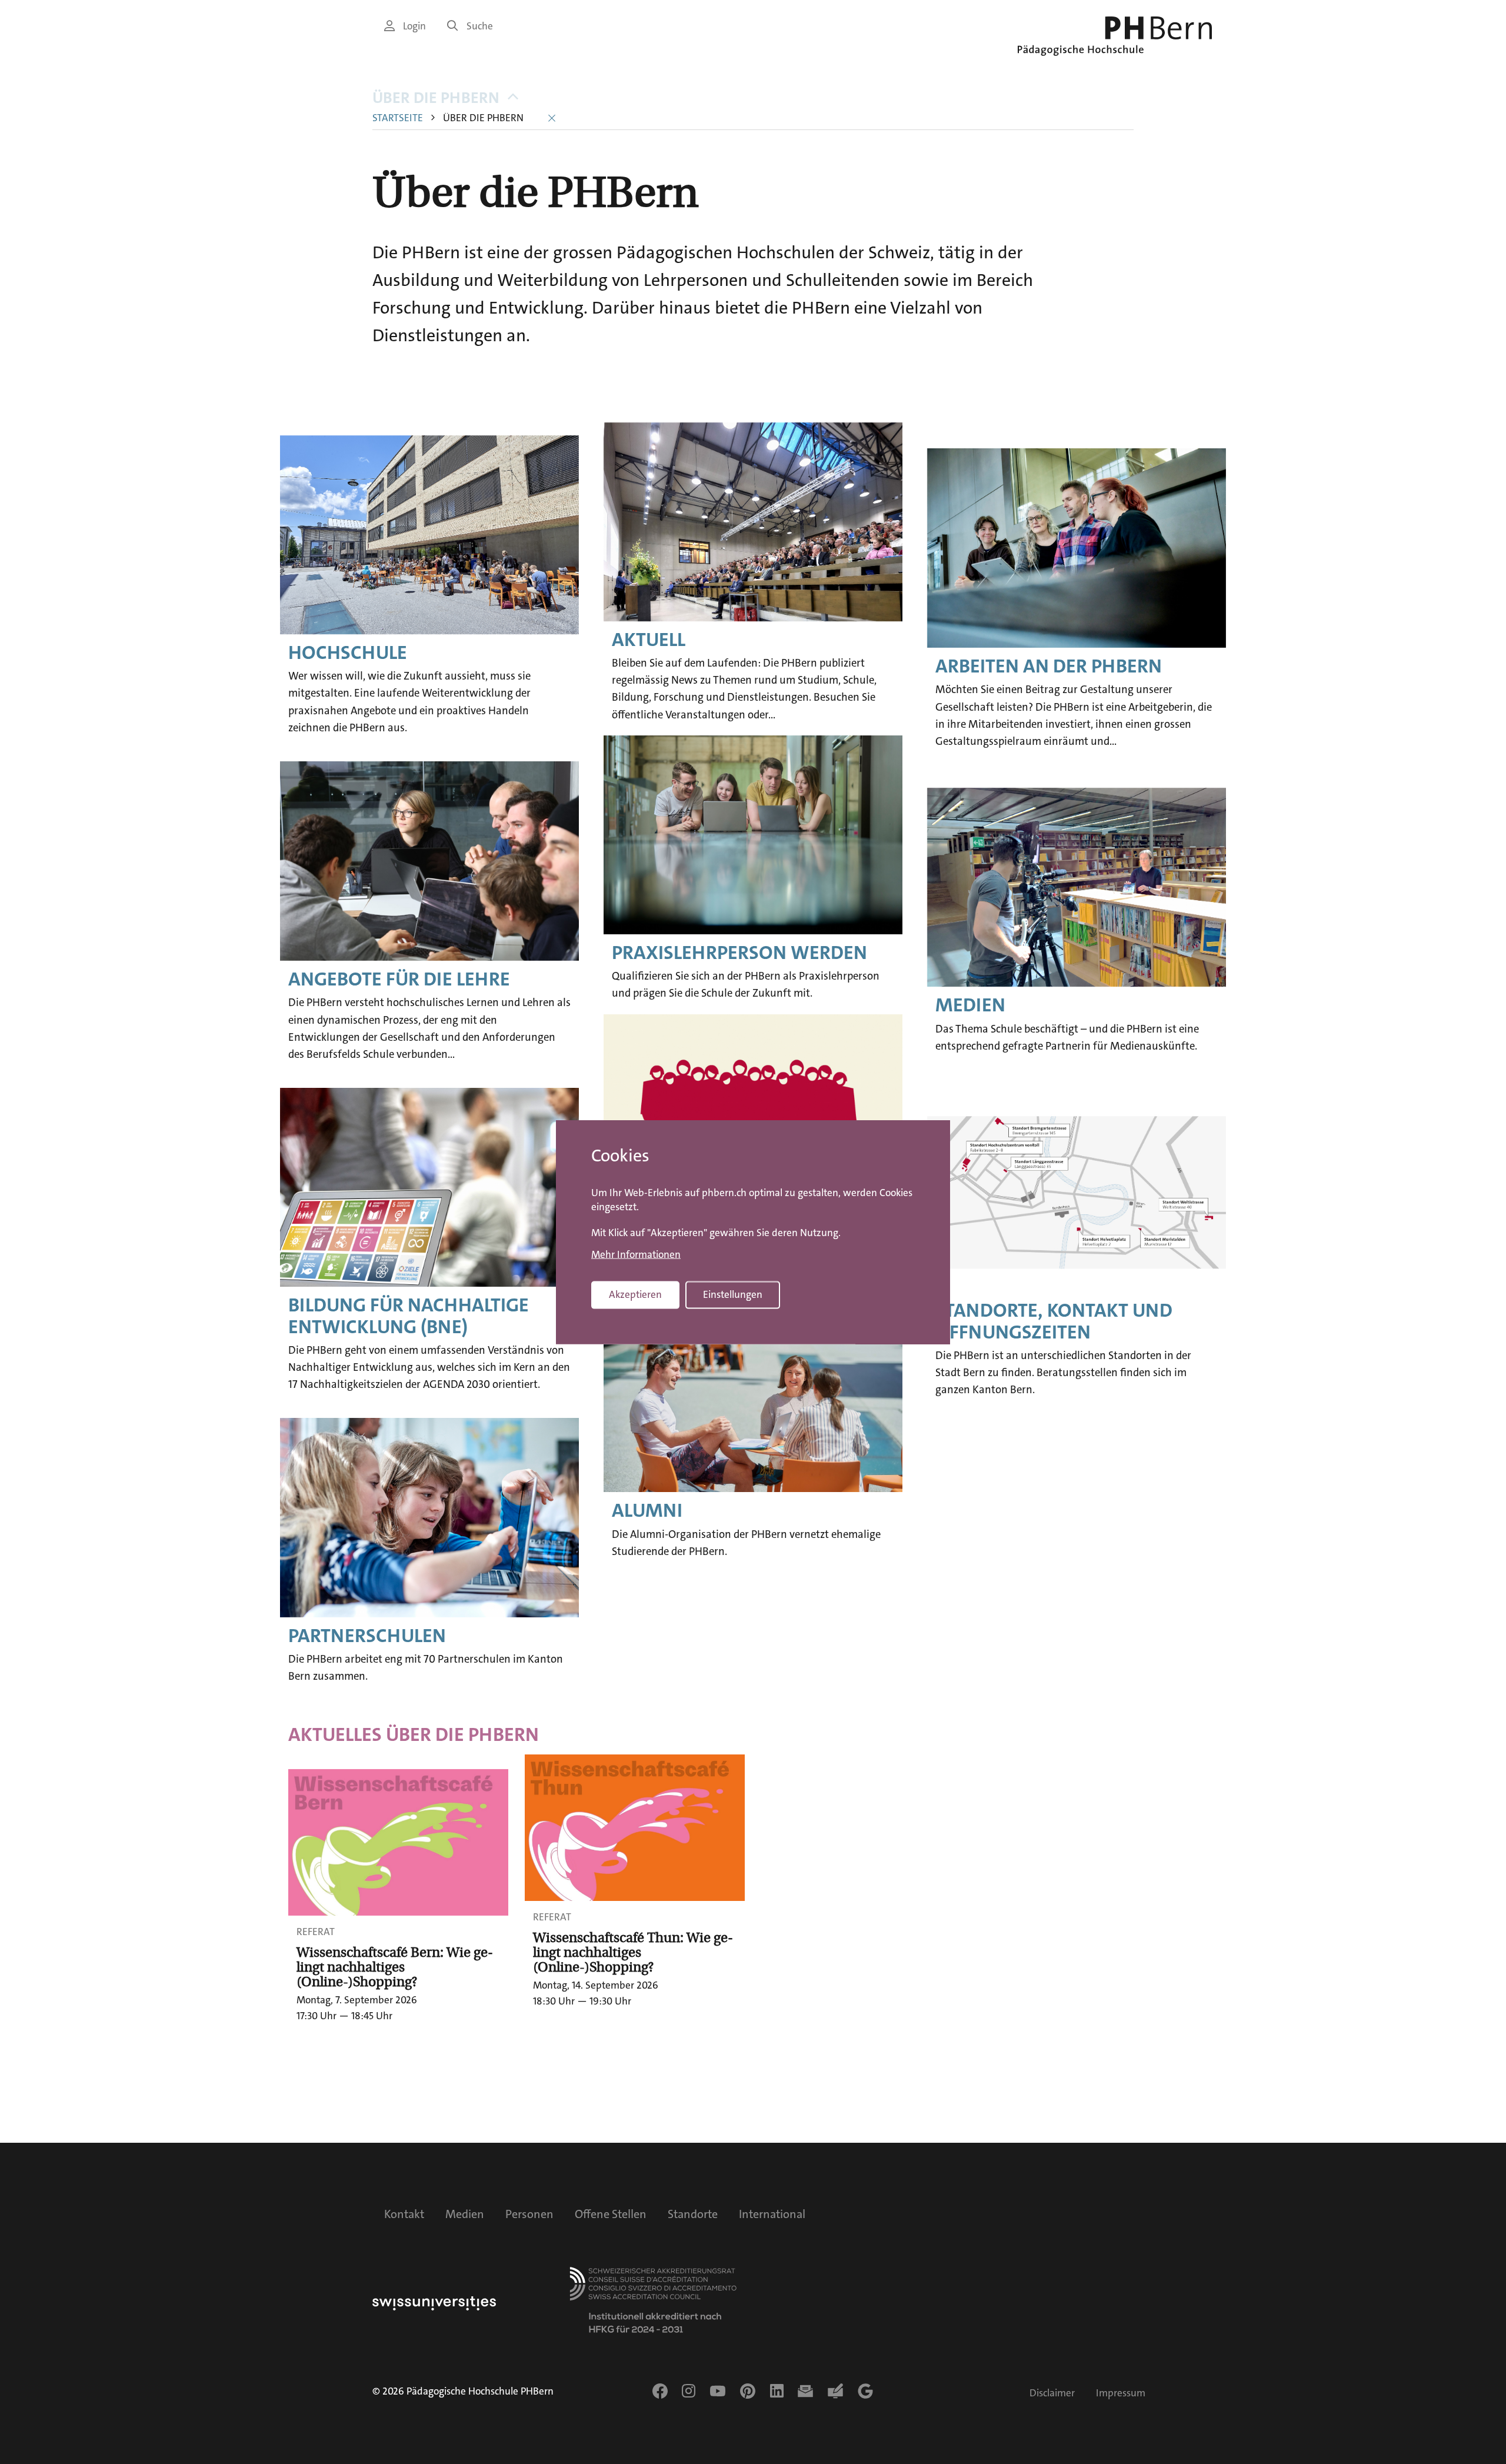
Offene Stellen (611, 2214)
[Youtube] (718, 2391)
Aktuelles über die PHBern (414, 1735)
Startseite (398, 118)
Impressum (1121, 2393)
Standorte (693, 2214)
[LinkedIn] (777, 2391)
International (772, 2214)
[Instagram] (689, 2391)
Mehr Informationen (636, 1255)
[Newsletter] (805, 2391)
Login (414, 26)
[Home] (1115, 36)
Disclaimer (1052, 2393)
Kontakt (404, 2214)
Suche (480, 26)
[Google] (865, 2391)
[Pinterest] (748, 2391)
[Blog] (835, 2391)
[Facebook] (660, 2391)
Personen (529, 2214)
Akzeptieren (635, 1295)
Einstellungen (733, 1295)
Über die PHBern (436, 98)
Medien (465, 2214)
